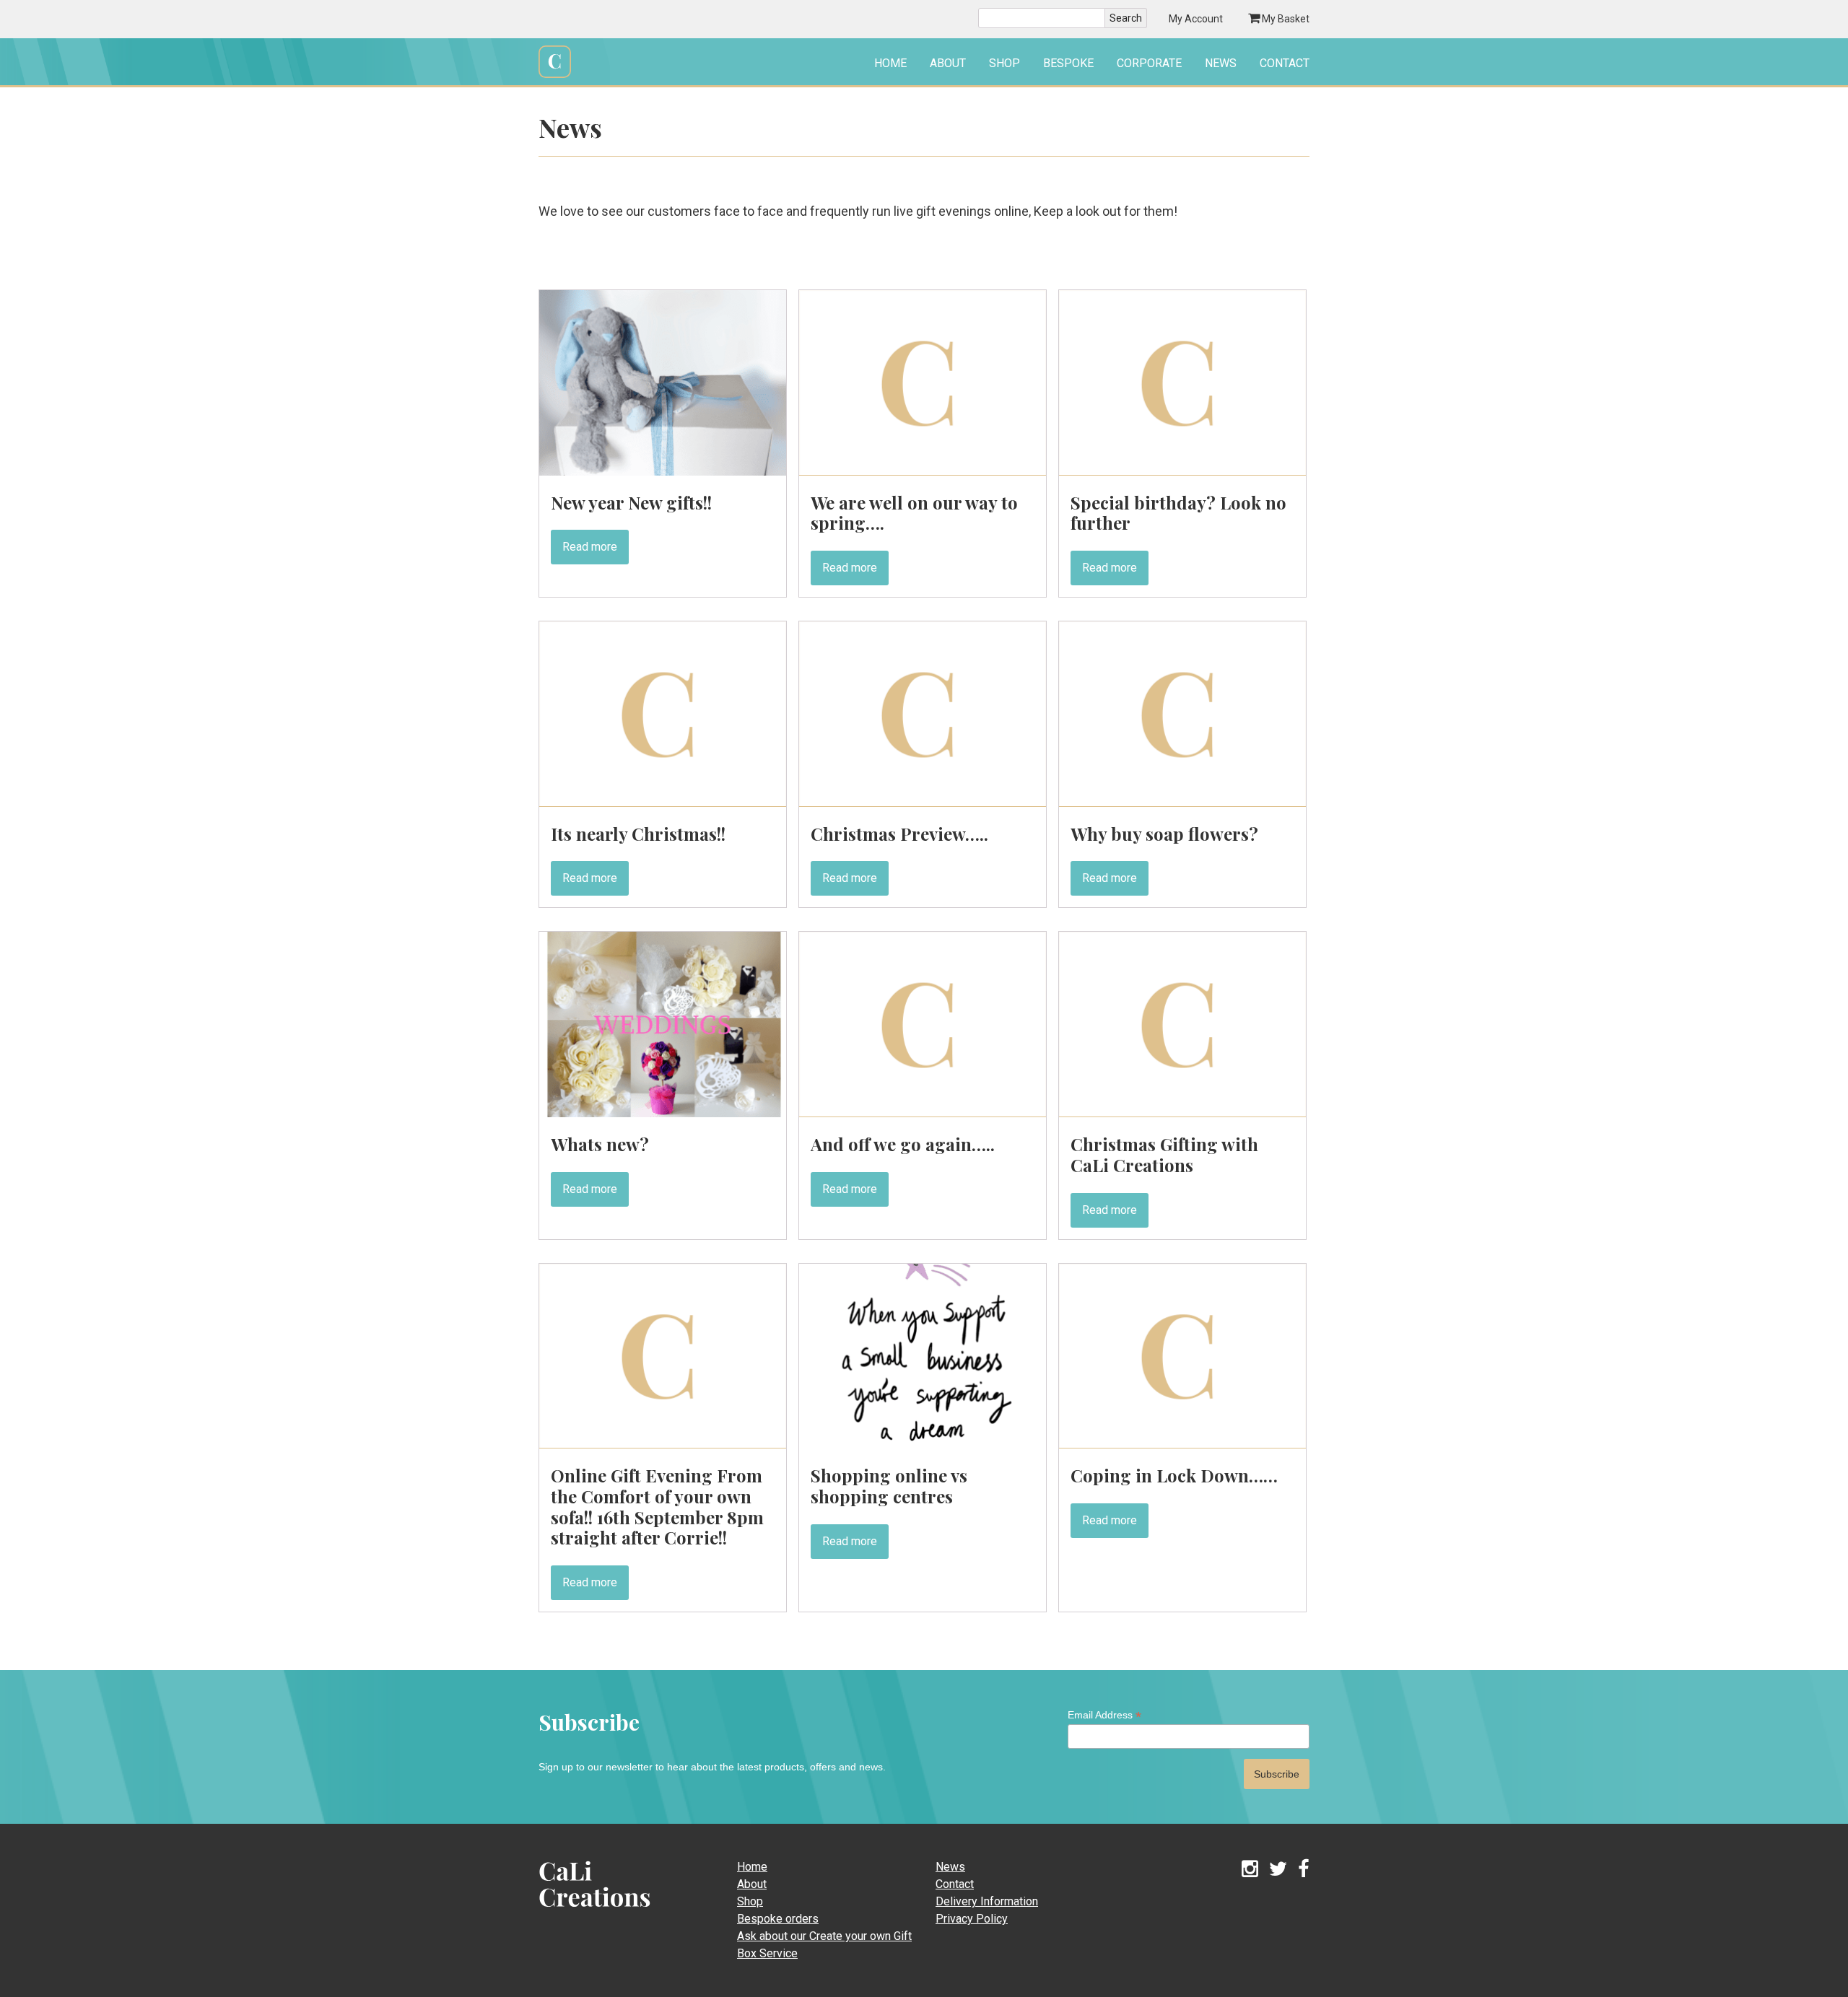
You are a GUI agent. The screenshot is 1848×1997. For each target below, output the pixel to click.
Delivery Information (987, 1901)
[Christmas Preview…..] (923, 803)
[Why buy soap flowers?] (1182, 803)
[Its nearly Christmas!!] (663, 803)
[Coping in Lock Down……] (1182, 1445)
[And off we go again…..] (923, 1113)
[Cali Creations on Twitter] (1278, 1870)
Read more (590, 547)
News (1221, 63)
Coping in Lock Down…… (1174, 1475)
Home (890, 63)
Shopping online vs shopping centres (889, 1486)
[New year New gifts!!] (663, 472)
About (948, 63)
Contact (1285, 63)
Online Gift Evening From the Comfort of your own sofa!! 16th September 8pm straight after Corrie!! (657, 1506)
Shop (1004, 63)
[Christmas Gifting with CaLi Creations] (1182, 1113)
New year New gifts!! (631, 502)
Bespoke (1068, 63)
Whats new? (600, 1144)
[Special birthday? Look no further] (1182, 472)
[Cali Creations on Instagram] (1250, 1870)
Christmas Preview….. (899, 834)
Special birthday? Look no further (1178, 513)
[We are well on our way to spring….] (923, 472)
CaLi (579, 1911)
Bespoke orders (778, 1919)
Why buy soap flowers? (1164, 834)
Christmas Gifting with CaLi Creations (1164, 1154)
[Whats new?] (663, 1113)
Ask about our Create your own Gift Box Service (824, 1945)
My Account (1196, 19)
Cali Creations (555, 76)
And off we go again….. (903, 1144)
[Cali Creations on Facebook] (1304, 1870)
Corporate (1149, 63)
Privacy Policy (972, 1919)
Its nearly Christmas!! (638, 834)
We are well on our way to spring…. (914, 513)
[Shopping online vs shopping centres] (923, 1445)
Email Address (1104, 1715)
